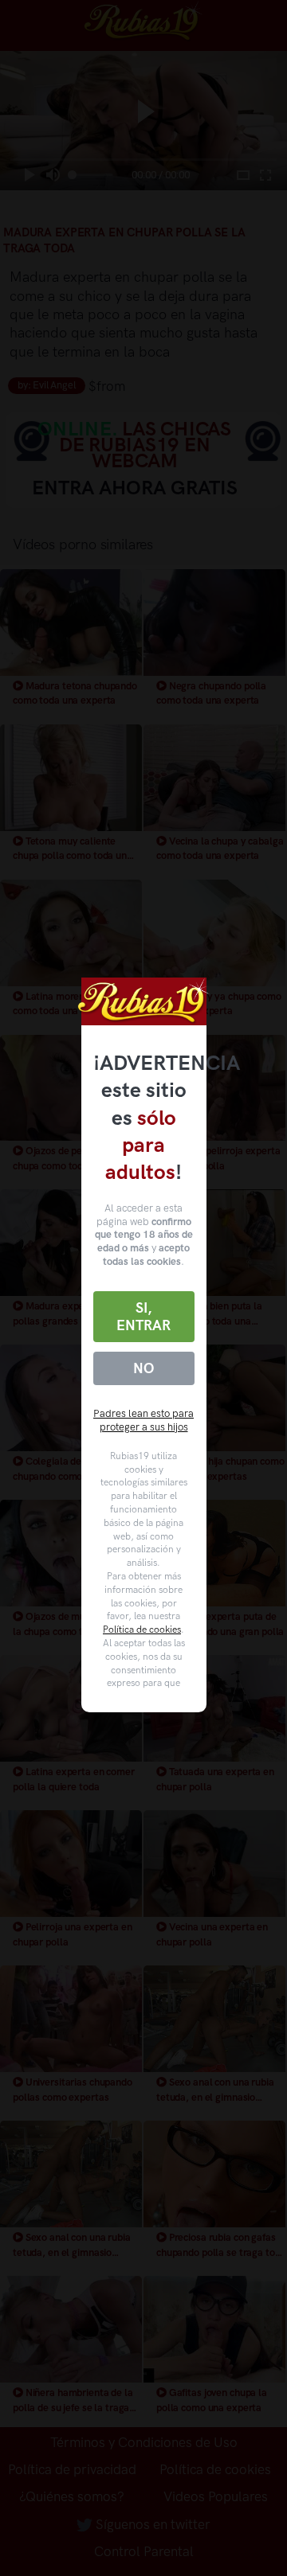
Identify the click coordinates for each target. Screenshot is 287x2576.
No (143, 1368)
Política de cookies (142, 1630)
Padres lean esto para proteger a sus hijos (143, 1420)
